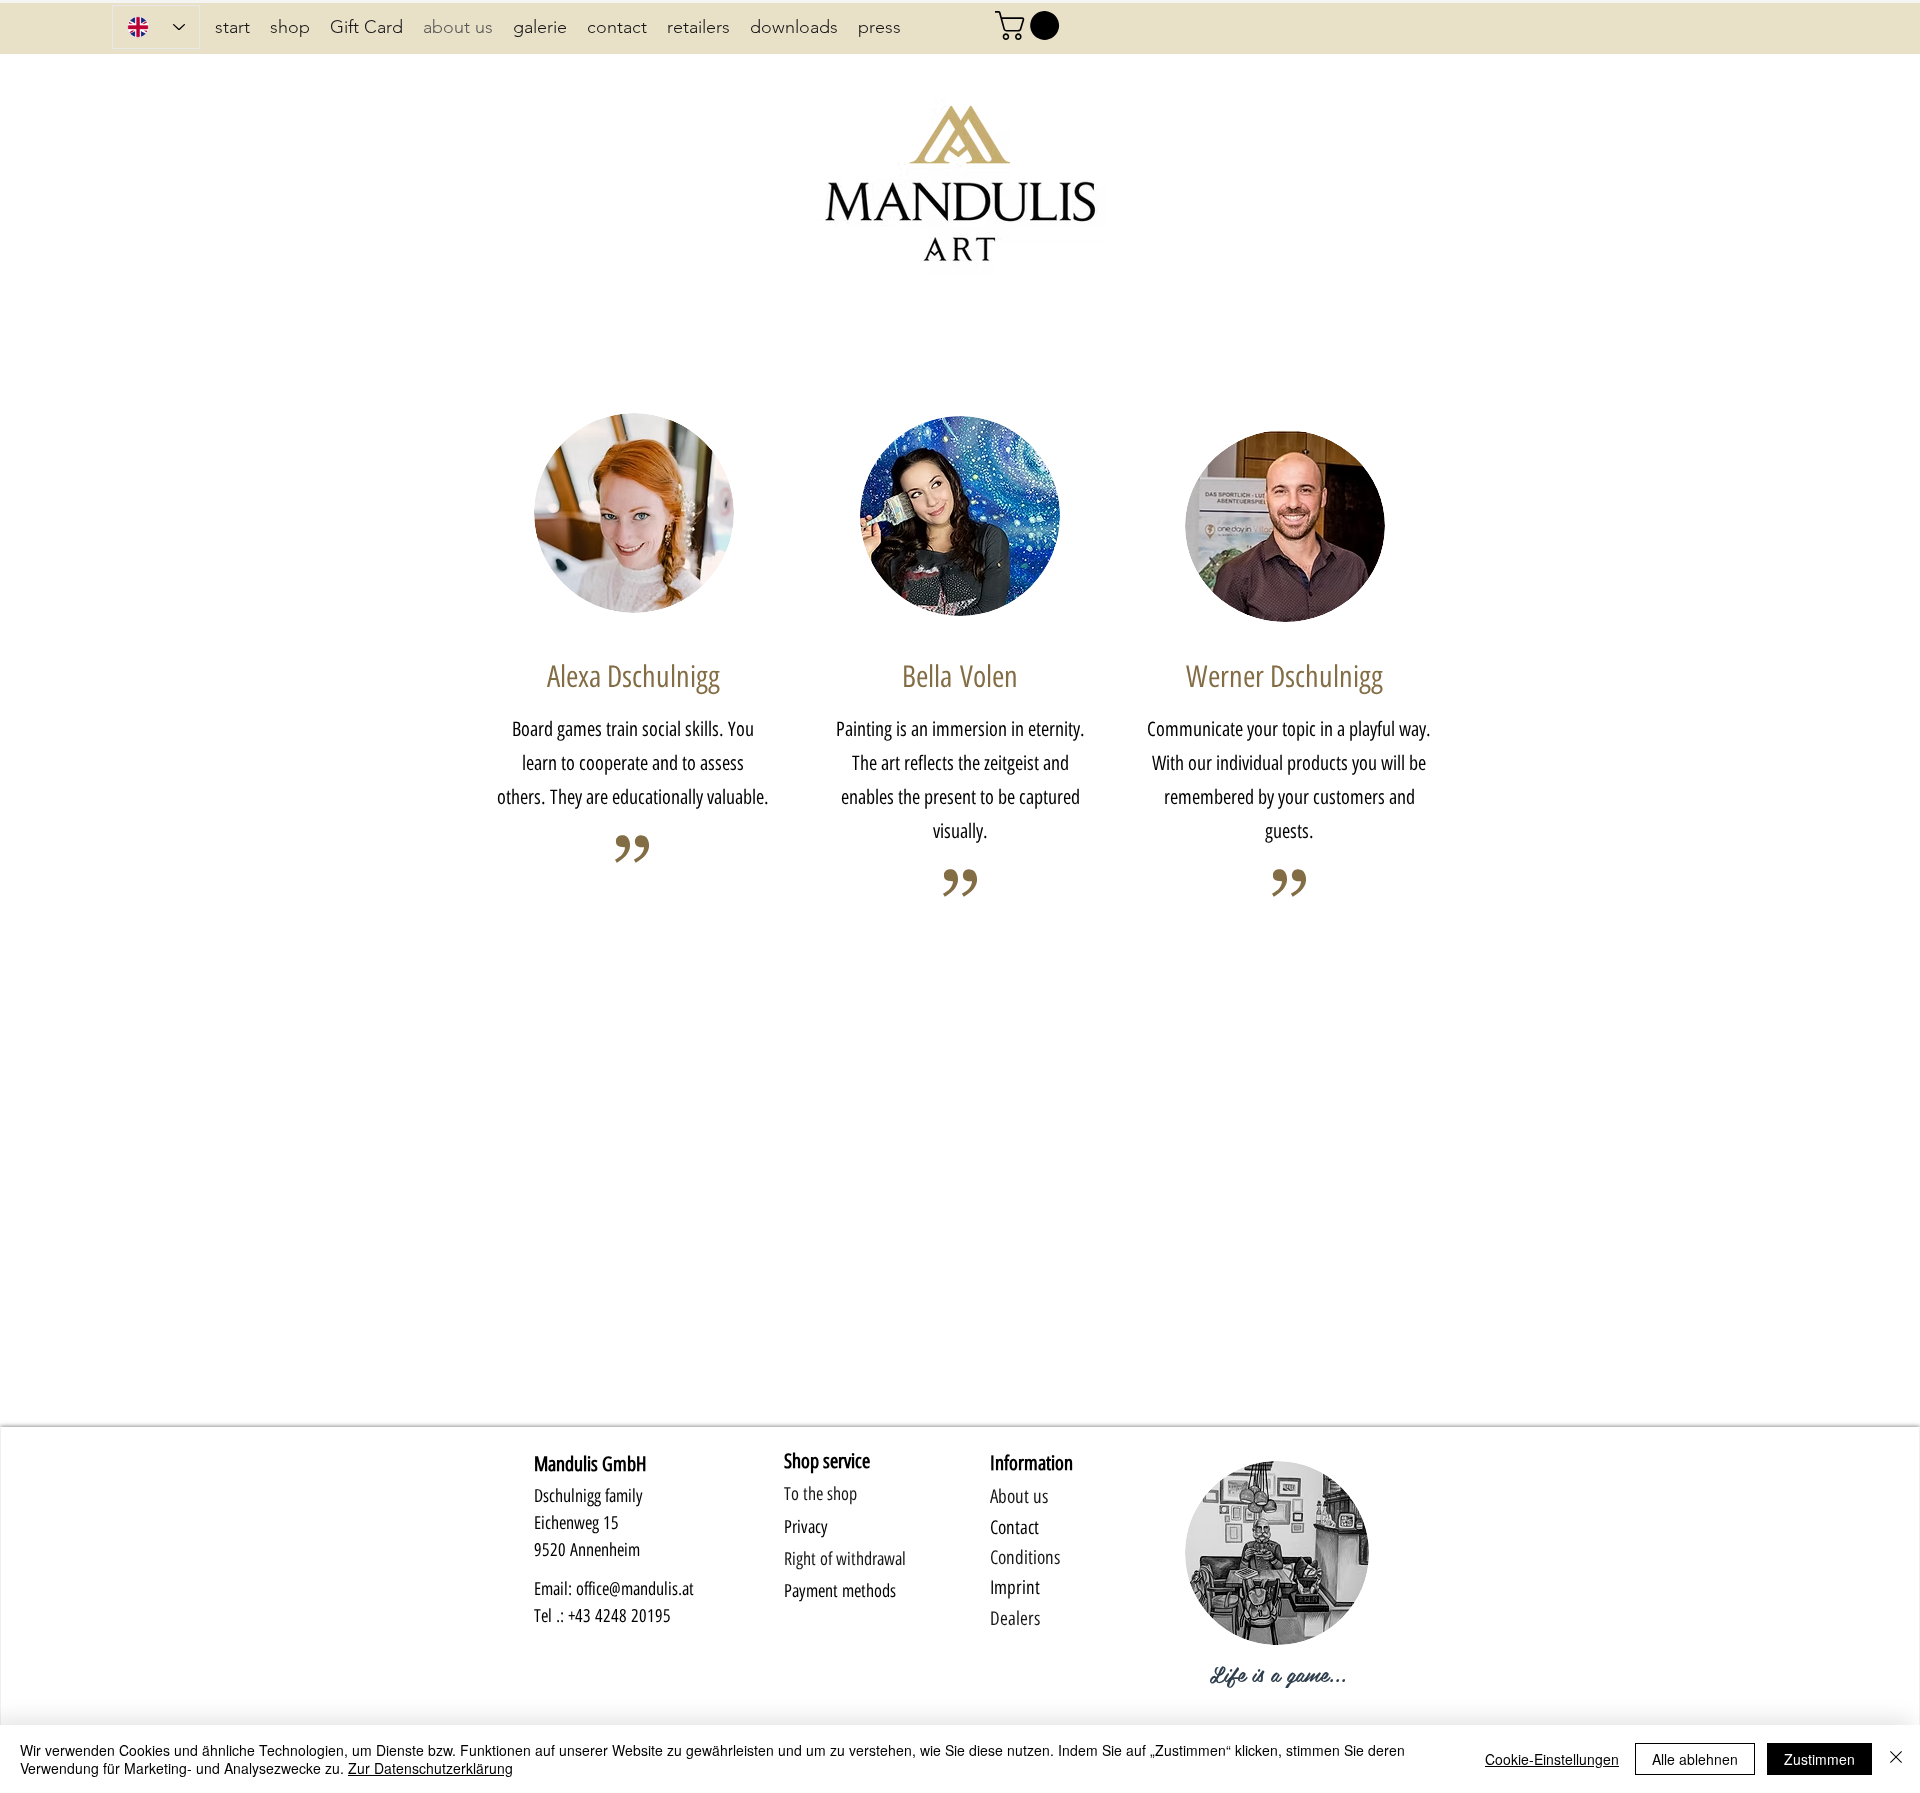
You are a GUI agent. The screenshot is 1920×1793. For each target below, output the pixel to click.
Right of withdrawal (845, 1559)
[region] (1277, 1570)
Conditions (1025, 1557)
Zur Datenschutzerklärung (430, 1768)
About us (1019, 1496)
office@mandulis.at (635, 1589)
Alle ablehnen (1695, 1759)
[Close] (1896, 1759)
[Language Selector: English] (156, 27)
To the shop (820, 1494)
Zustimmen (1819, 1759)
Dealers (1015, 1618)
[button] (1030, 25)
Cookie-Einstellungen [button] (1552, 1759)
